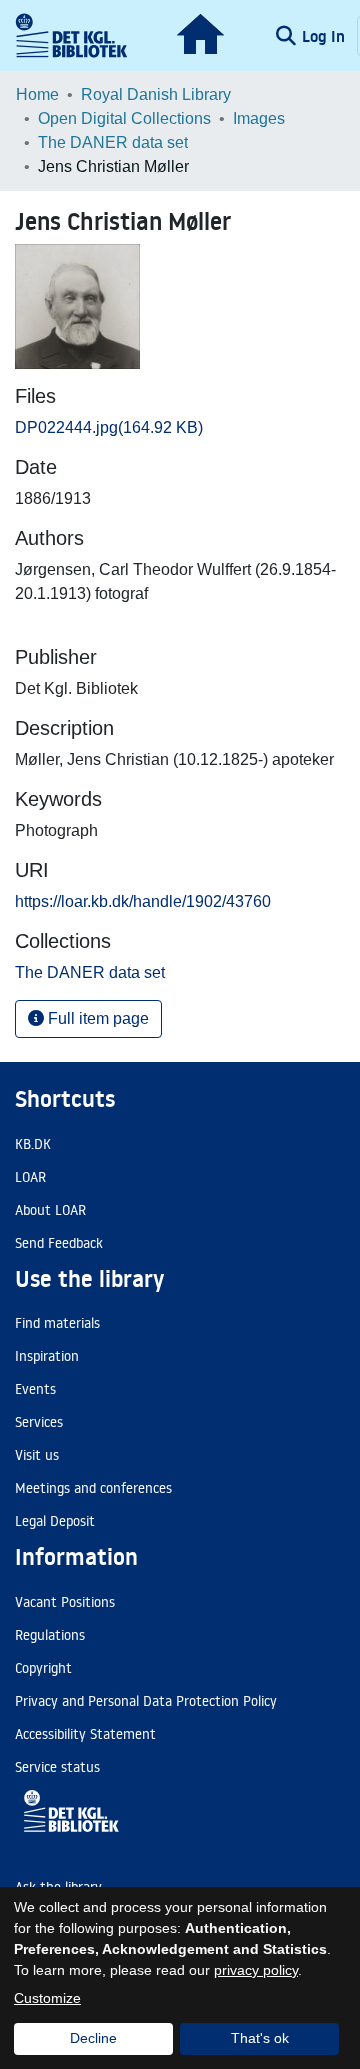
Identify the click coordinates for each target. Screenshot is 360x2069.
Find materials (57, 1323)
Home (37, 94)
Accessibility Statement (85, 1734)
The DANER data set (113, 142)
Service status (57, 1767)
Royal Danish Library (156, 94)
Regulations (50, 1635)
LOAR (30, 1177)
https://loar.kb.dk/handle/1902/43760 (143, 901)
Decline (93, 2038)
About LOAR (50, 1210)
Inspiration (47, 1356)
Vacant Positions (65, 1602)
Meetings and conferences (93, 1488)
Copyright (43, 1668)
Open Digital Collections (124, 118)
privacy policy (256, 1970)
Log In (325, 36)
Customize (47, 1998)
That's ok (260, 2038)
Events (35, 1389)
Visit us (37, 1455)
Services (39, 1422)
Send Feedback (59, 1243)
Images (259, 118)
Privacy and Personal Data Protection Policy (146, 1701)
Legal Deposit (55, 1521)
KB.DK (33, 1144)
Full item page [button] (96, 1018)
